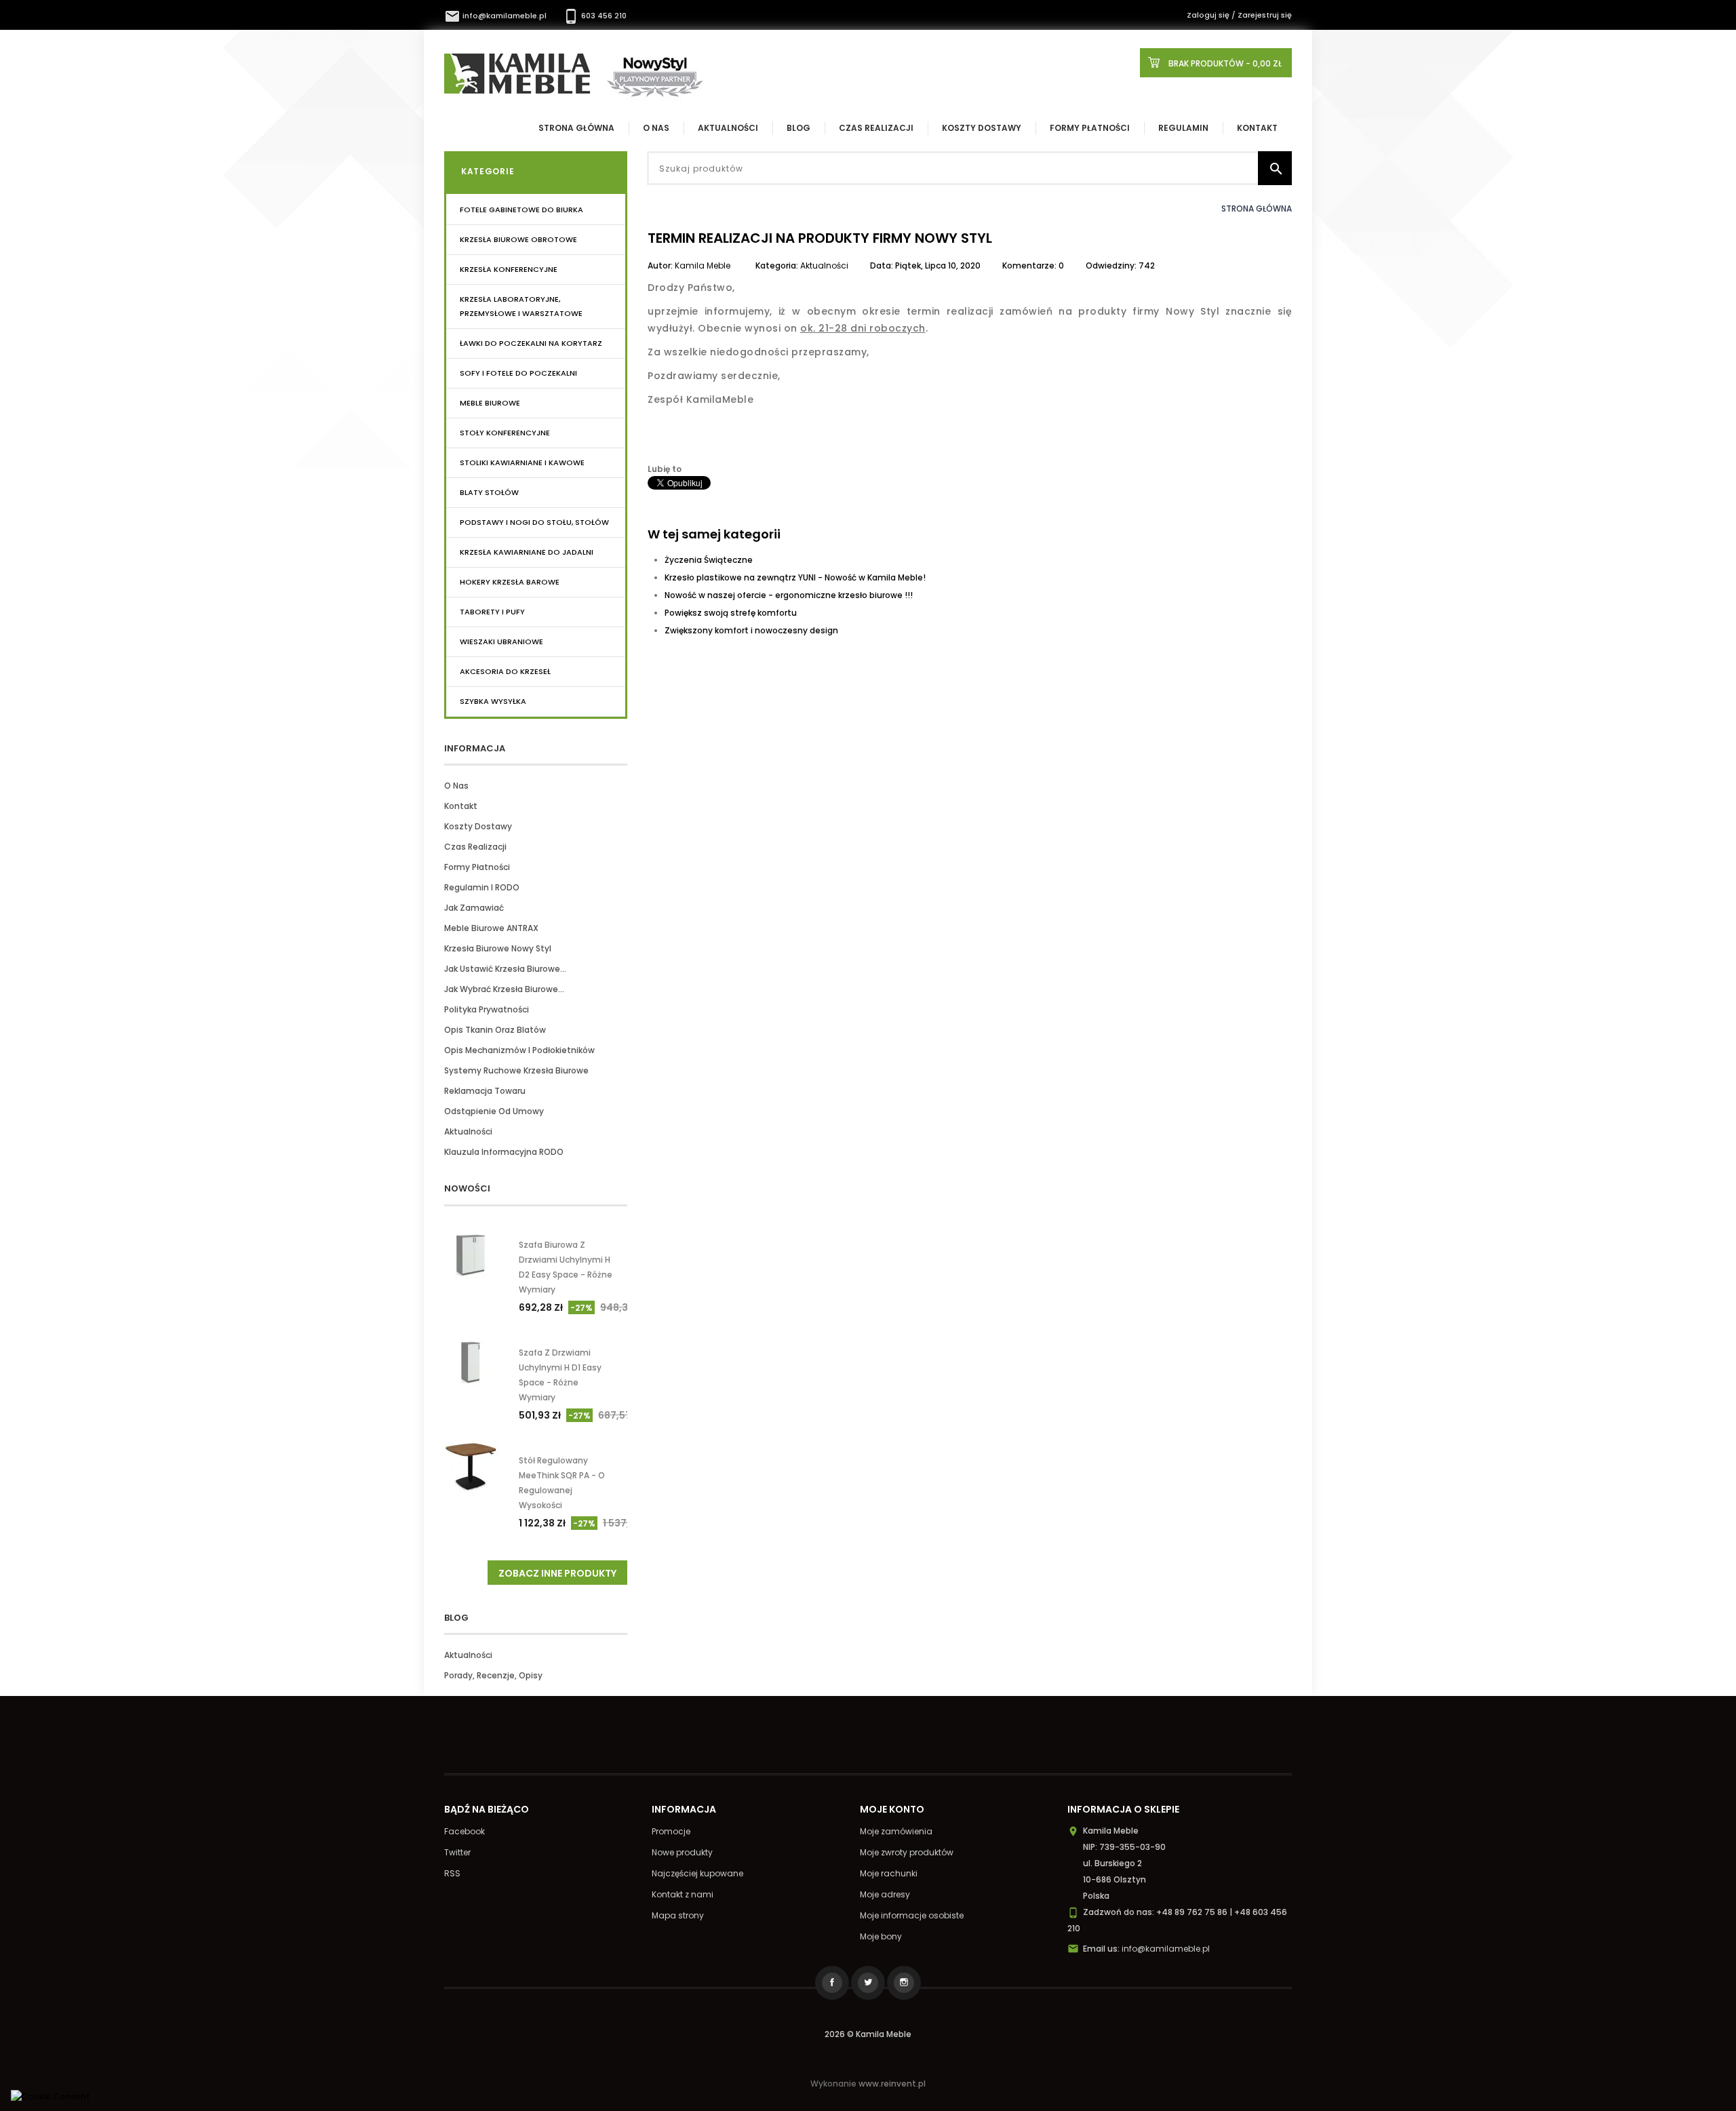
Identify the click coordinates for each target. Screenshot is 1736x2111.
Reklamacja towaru (485, 1091)
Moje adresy (885, 1894)
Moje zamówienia (896, 1831)
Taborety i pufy (492, 612)
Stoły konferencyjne (505, 433)
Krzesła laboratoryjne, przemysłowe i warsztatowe (521, 306)
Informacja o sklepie (1123, 1809)
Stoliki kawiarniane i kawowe (522, 462)
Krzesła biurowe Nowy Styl (498, 948)
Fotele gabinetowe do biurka (521, 210)
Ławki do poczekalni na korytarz (531, 343)
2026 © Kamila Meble (868, 2034)
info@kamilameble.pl (496, 16)
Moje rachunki (889, 1873)
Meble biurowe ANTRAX (491, 928)
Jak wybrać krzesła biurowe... (504, 989)
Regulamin (1183, 128)
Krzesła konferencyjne (509, 269)
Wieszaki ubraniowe (501, 642)
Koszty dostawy (982, 128)
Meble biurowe (490, 403)
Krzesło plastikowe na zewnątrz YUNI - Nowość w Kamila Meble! (795, 577)
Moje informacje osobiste (912, 1915)
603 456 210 (595, 16)
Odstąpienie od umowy (494, 1111)
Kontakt (1257, 128)
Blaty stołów (489, 492)
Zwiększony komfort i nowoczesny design (751, 630)
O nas (456, 786)
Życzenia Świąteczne (709, 560)
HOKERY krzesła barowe (510, 582)
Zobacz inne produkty (557, 1573)
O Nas (656, 128)
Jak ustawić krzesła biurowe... (505, 969)
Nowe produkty (682, 1852)
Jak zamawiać (474, 908)
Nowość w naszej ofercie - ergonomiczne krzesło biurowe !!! (789, 595)
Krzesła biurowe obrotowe (518, 239)
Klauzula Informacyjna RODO (504, 1152)
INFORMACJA (475, 748)
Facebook (465, 1831)
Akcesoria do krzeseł (505, 671)
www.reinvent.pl (892, 2084)
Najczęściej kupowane (697, 1873)
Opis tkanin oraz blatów (495, 1030)
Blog (798, 128)
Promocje (671, 1831)
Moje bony (881, 1936)
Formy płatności (1090, 128)
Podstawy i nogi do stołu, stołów (534, 522)
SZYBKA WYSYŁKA (493, 701)
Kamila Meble (703, 265)
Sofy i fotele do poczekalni (518, 373)
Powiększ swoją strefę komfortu (731, 613)
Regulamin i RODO (482, 887)
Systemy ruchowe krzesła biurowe (516, 1070)
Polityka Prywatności (487, 1009)
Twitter (457, 1852)
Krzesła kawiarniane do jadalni (527, 552)
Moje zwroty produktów (907, 1852)
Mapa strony (678, 1915)
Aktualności (728, 128)
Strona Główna (576, 128)
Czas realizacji (876, 128)
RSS (452, 1873)
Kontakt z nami (683, 1894)
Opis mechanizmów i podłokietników (519, 1050)
